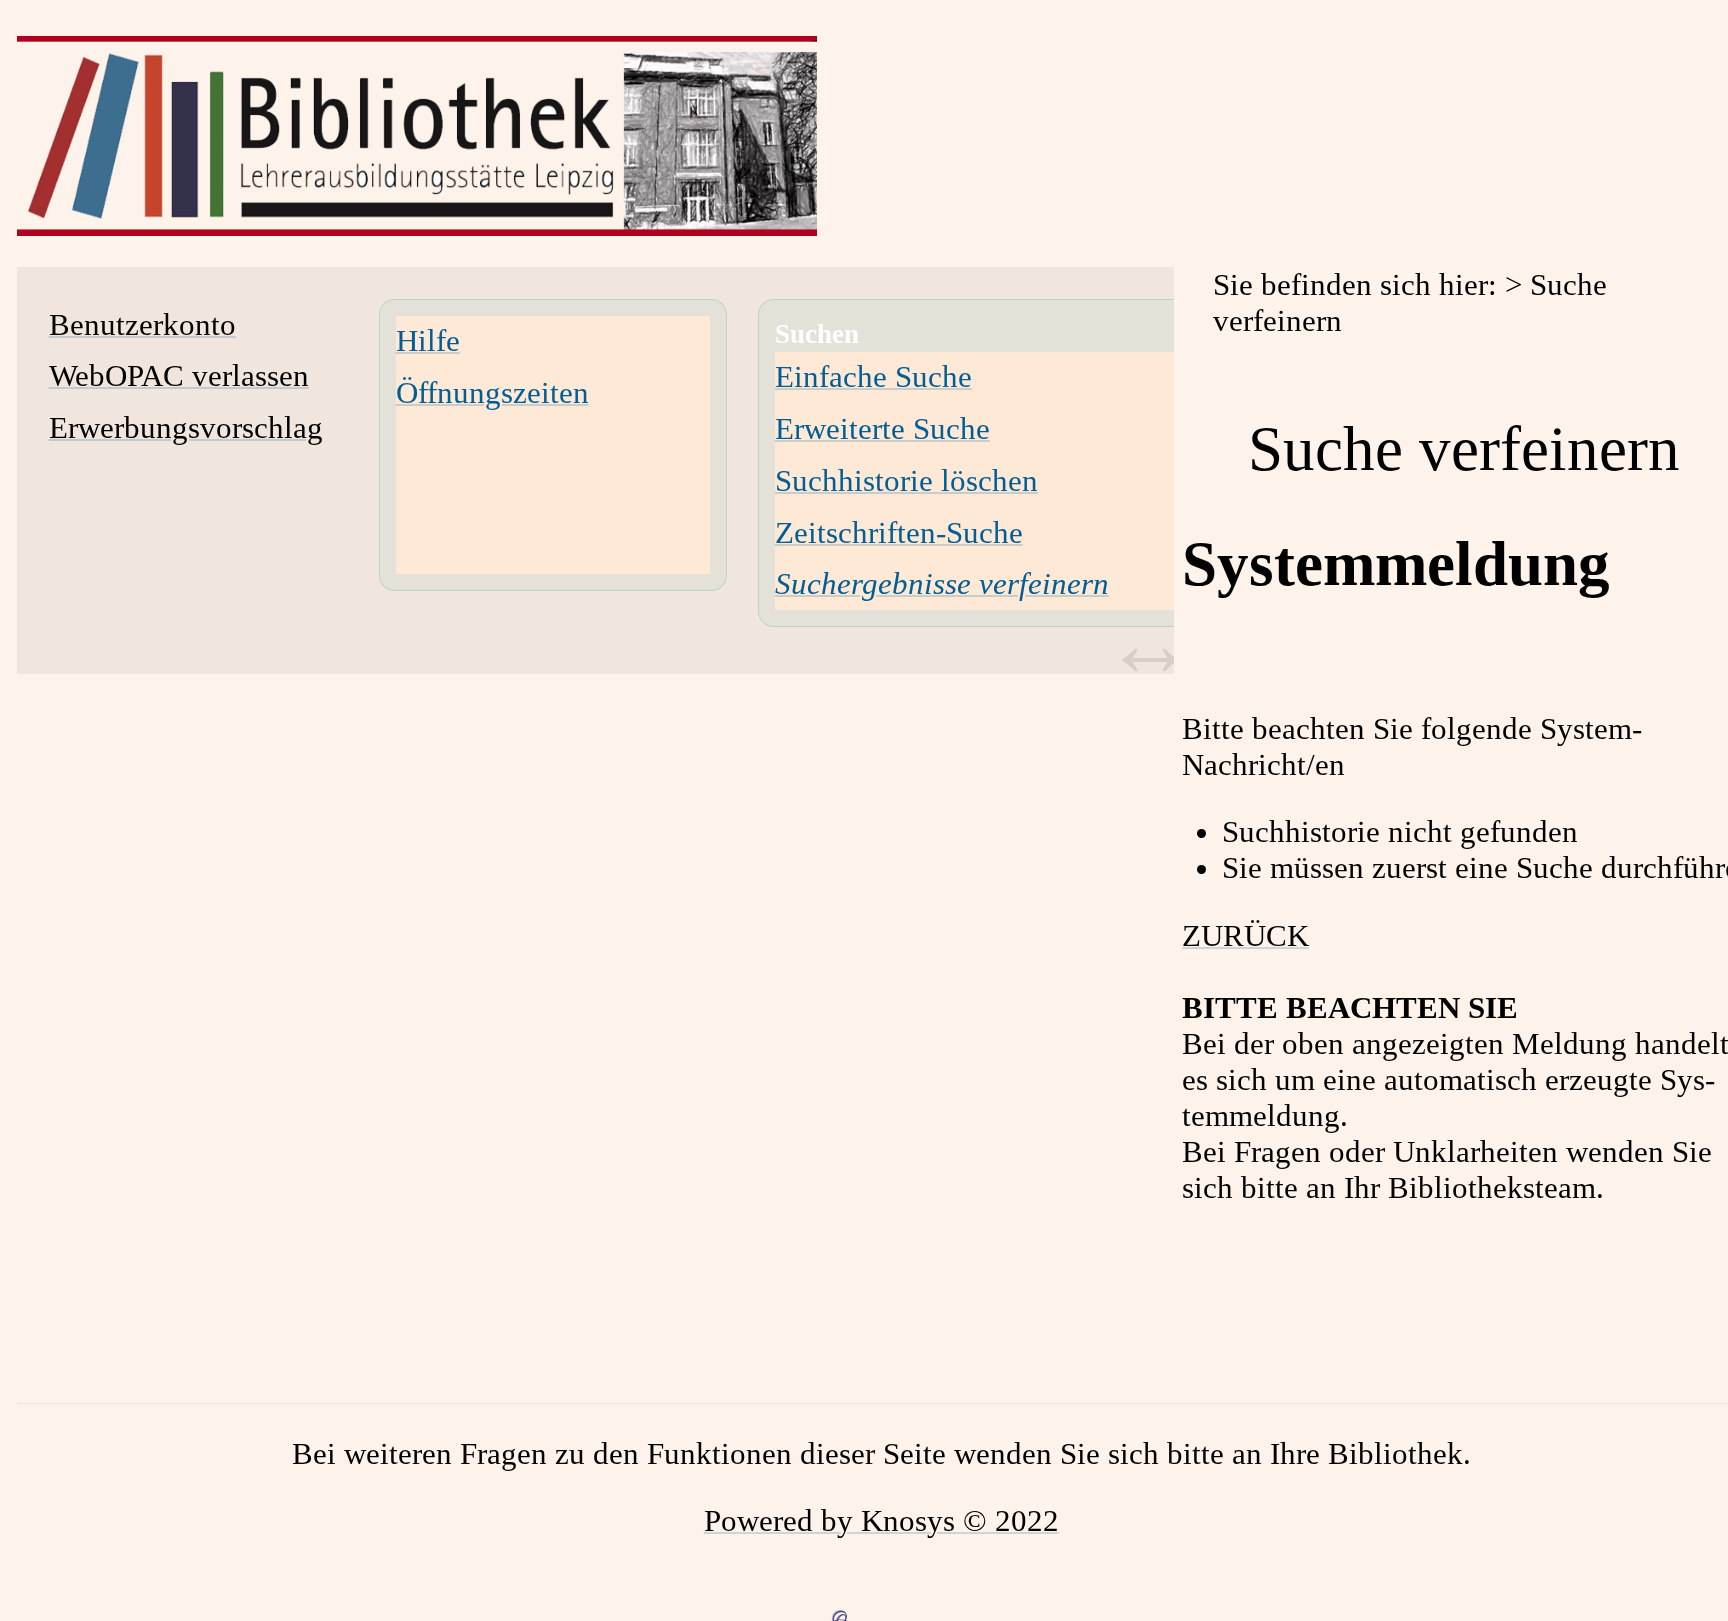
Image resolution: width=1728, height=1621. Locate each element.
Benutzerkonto (142, 324)
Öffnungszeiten (492, 392)
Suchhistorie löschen (906, 480)
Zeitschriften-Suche (899, 532)
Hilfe (428, 340)
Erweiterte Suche (882, 428)
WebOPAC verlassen (179, 375)
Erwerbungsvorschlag (186, 427)
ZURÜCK (1245, 935)
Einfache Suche (873, 376)
